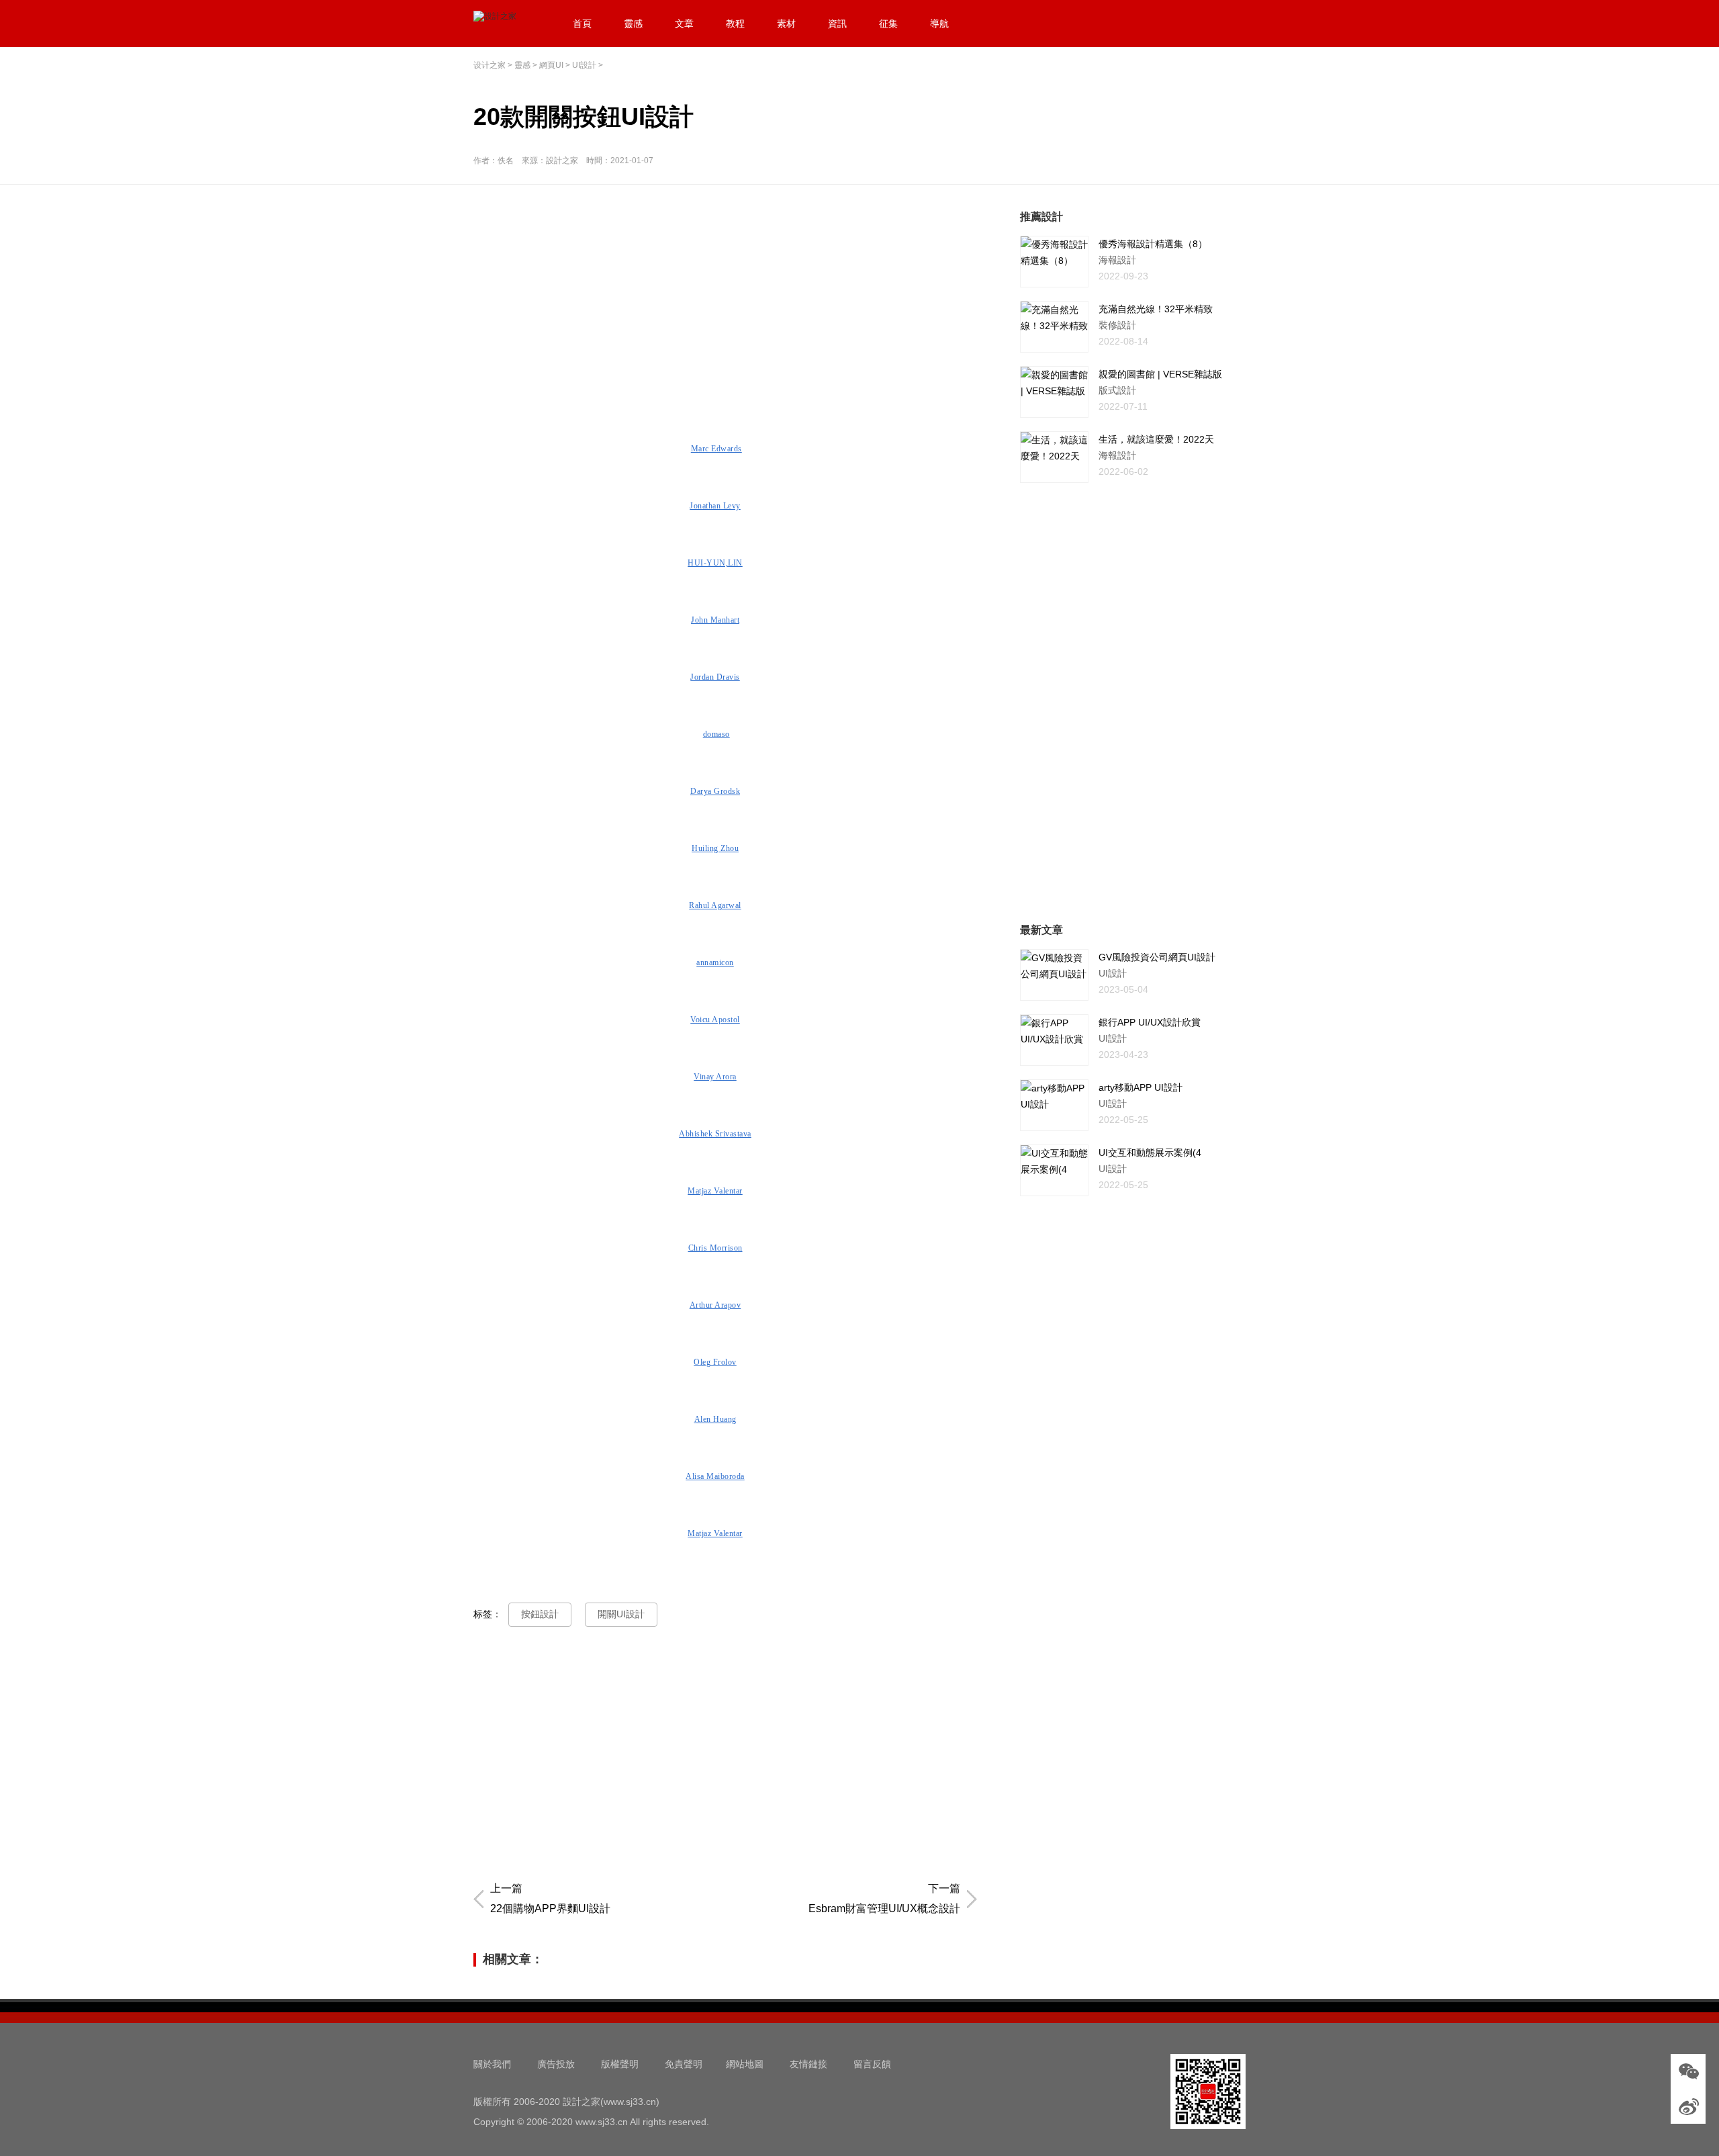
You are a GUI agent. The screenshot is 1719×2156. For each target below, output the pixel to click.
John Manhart (715, 620)
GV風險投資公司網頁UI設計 (1157, 957)
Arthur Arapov (715, 1305)
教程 (735, 24)
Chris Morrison (715, 1248)
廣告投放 (556, 2064)
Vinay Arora (715, 1077)
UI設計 (584, 65)
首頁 (582, 24)
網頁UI (551, 65)
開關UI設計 (621, 1614)
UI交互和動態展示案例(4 (1150, 1153)
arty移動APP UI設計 (1141, 1087)
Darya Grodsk (715, 791)
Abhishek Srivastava (715, 1134)
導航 (939, 24)
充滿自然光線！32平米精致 (1156, 309)
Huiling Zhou (715, 848)
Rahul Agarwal (715, 905)
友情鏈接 (808, 2064)
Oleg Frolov (715, 1362)
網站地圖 (745, 2064)
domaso (716, 734)
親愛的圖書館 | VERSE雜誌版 (1160, 374)
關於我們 (492, 2064)
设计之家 (490, 65)
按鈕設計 (540, 1614)
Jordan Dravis (715, 677)
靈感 (633, 24)
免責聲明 (684, 2064)
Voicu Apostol (715, 1020)
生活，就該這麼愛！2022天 (1156, 439)
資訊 (837, 24)
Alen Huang (715, 1419)
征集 (888, 24)
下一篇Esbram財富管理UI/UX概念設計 (884, 1898)
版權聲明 (620, 2064)
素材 (786, 24)
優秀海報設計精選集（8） (1153, 244)
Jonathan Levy (715, 506)
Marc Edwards (716, 449)
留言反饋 (872, 2064)
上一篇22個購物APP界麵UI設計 (550, 1898)
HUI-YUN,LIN (715, 563)
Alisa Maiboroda (715, 1476)
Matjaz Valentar (715, 1191)
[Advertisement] (729, 303)
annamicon (715, 962)
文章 (684, 24)
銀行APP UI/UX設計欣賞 (1150, 1022)
